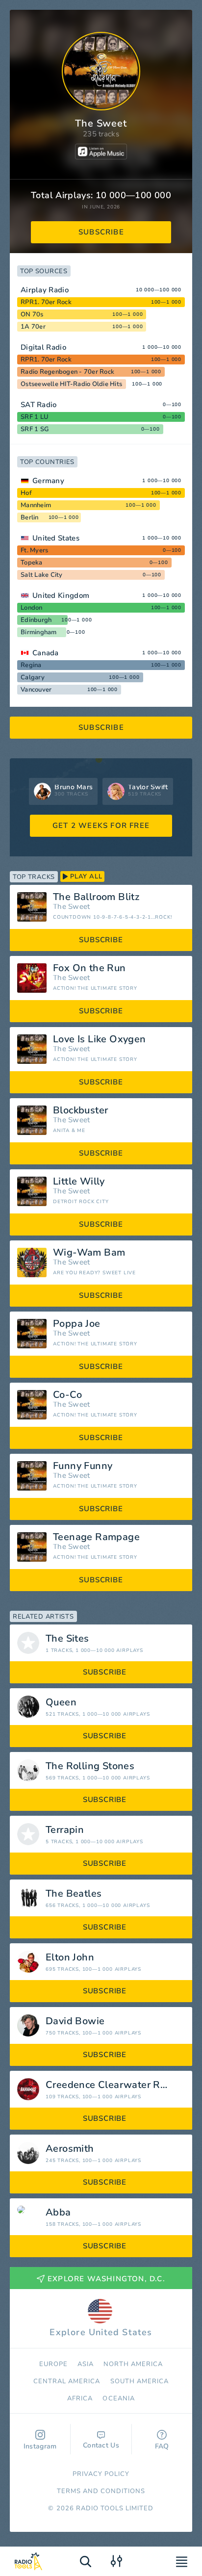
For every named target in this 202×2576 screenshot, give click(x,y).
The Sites (67, 1639)
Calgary (33, 677)
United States (56, 538)
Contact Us (101, 2445)
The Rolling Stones (90, 1766)
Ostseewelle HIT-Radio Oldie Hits (71, 384)
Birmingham (39, 632)
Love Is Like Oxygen (100, 1039)
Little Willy (79, 1182)
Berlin (30, 517)
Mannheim (36, 505)
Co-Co (67, 1395)
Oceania (118, 2398)
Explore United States (101, 2332)
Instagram (40, 2446)
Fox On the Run (89, 968)
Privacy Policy (101, 2474)
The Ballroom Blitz (96, 897)
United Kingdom (61, 595)
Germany (48, 481)
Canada (46, 653)
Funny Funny (83, 1466)
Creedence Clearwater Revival (116, 2085)
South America (140, 2381)
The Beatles (74, 1894)
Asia (86, 2364)
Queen (61, 1702)
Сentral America (67, 2381)
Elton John (70, 1958)
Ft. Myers (34, 550)
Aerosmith (70, 2149)
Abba (58, 2213)
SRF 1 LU (35, 417)
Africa (80, 2398)
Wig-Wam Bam (89, 1253)
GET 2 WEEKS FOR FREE (101, 825)
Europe (53, 2364)
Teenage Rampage (96, 1537)
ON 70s (32, 314)
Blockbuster (80, 1110)
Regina (31, 665)
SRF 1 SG (35, 429)
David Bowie (75, 2021)
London (32, 608)
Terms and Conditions (101, 2491)
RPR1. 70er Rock (46, 302)
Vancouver (36, 690)
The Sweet (72, 907)
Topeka (32, 563)
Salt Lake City (42, 575)
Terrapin (65, 1830)
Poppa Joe (77, 1324)
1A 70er (33, 327)
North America (133, 2364)
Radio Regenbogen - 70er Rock (67, 372)
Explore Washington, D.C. (106, 2279)
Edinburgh (36, 620)
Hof (26, 493)
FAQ (162, 2446)
